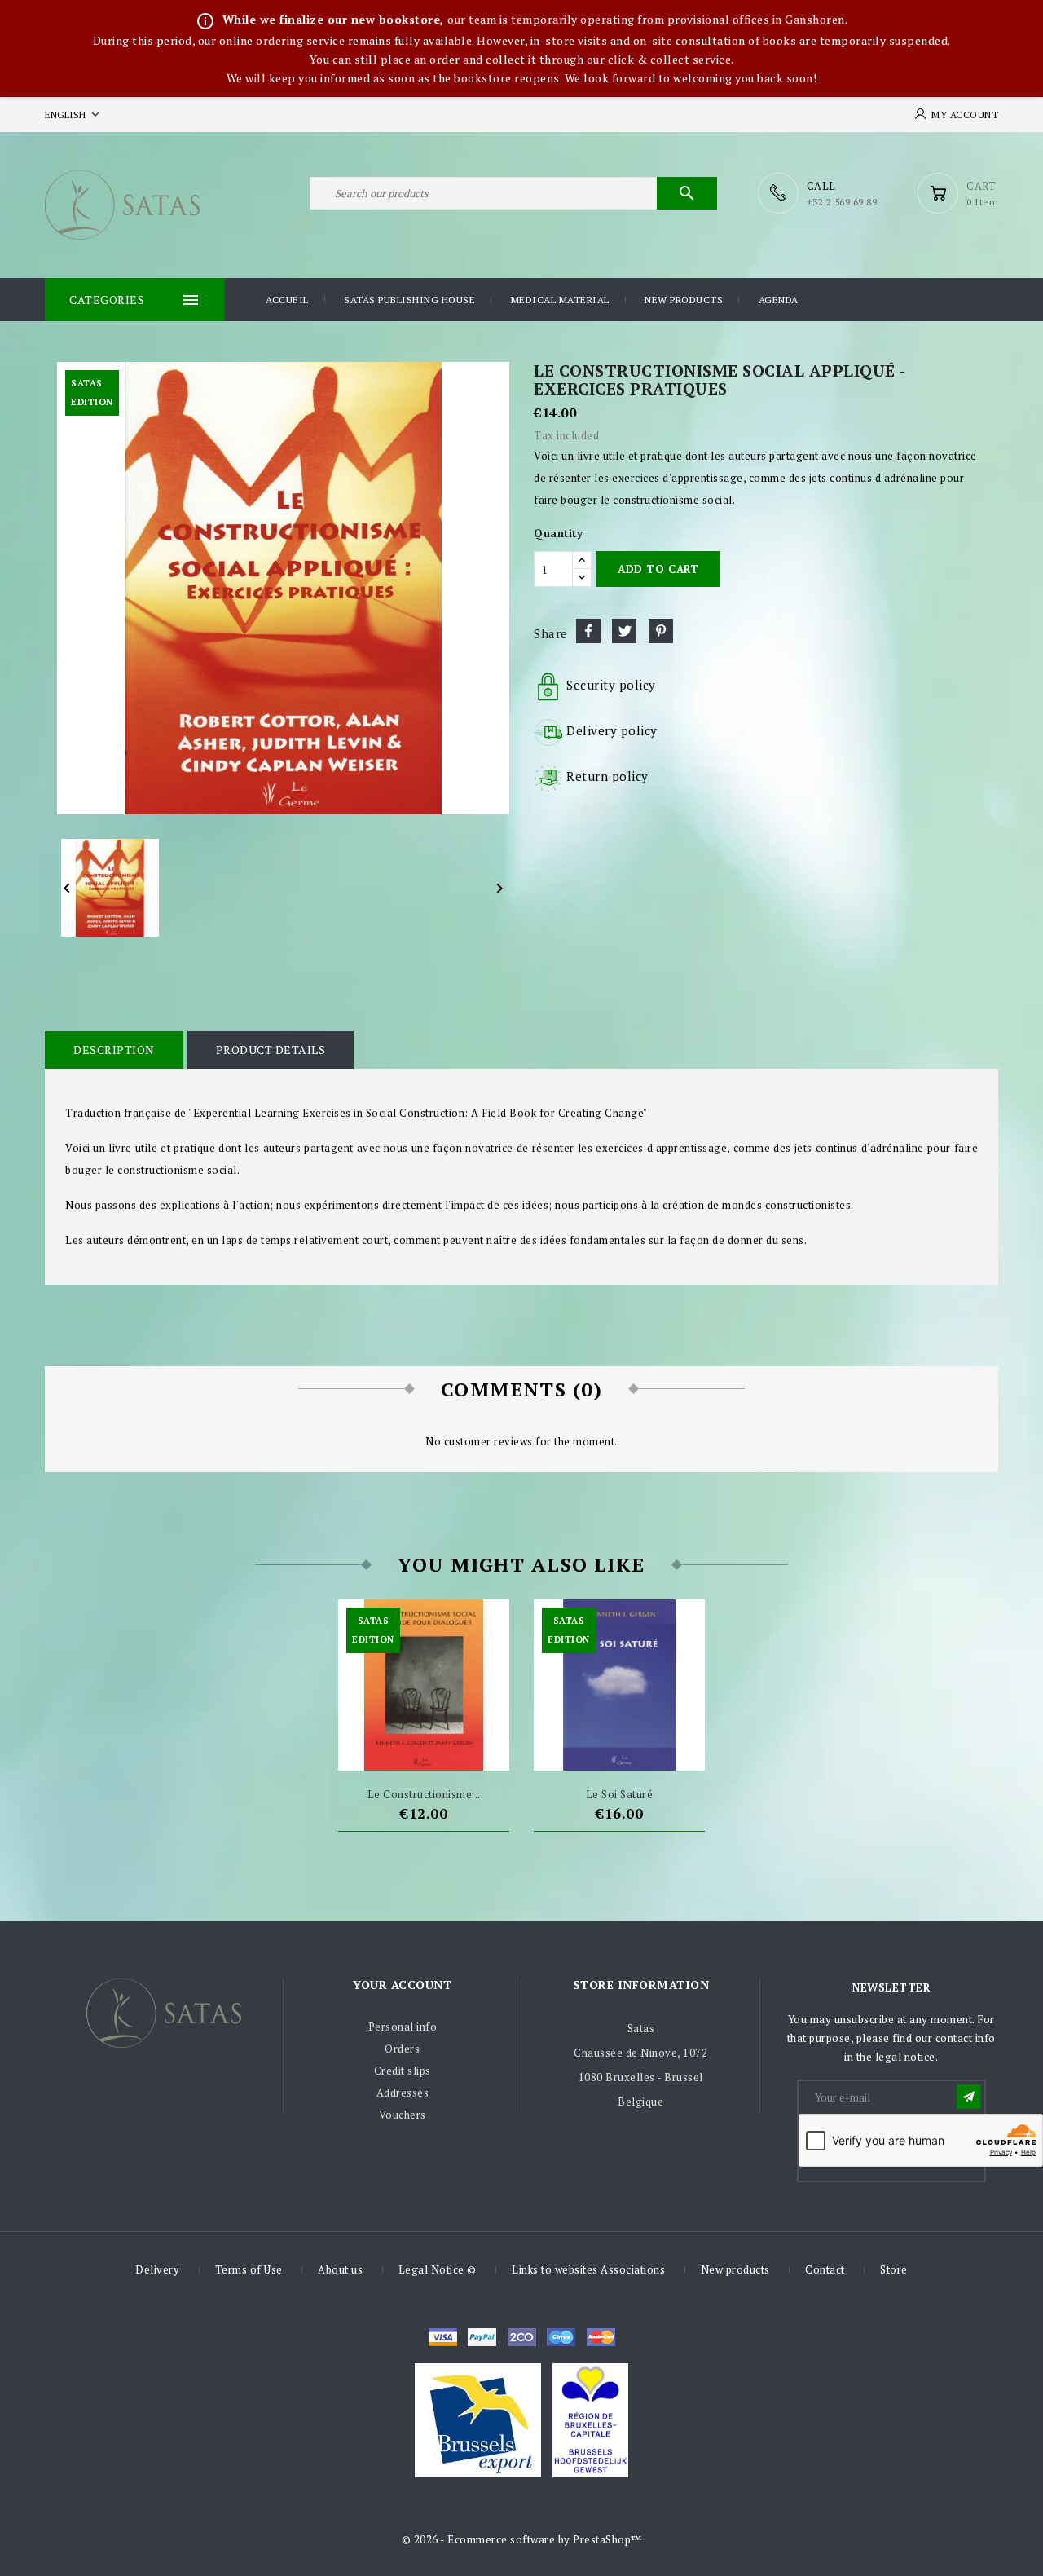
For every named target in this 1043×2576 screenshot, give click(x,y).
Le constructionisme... (424, 1794)
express (522, 2337)
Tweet (624, 631)
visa (443, 2337)
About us (340, 2269)
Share (588, 631)
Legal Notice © (438, 2269)
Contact (825, 2269)
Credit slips (403, 2071)
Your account (402, 1985)
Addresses (403, 2093)
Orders (402, 2049)
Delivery (157, 2269)
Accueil (287, 300)
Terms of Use (249, 2269)
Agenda (779, 300)
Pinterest (661, 631)
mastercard (561, 2337)
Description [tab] (114, 1050)
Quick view (454, 1750)
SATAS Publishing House (409, 300)
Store (894, 2269)
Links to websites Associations (588, 2269)
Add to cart (658, 569)
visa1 (601, 2337)
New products (684, 300)
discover (482, 2337)
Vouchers (403, 2115)
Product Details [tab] (271, 1050)
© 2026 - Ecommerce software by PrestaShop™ (522, 2539)
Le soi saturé (620, 1794)
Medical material (560, 300)
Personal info (403, 2027)
